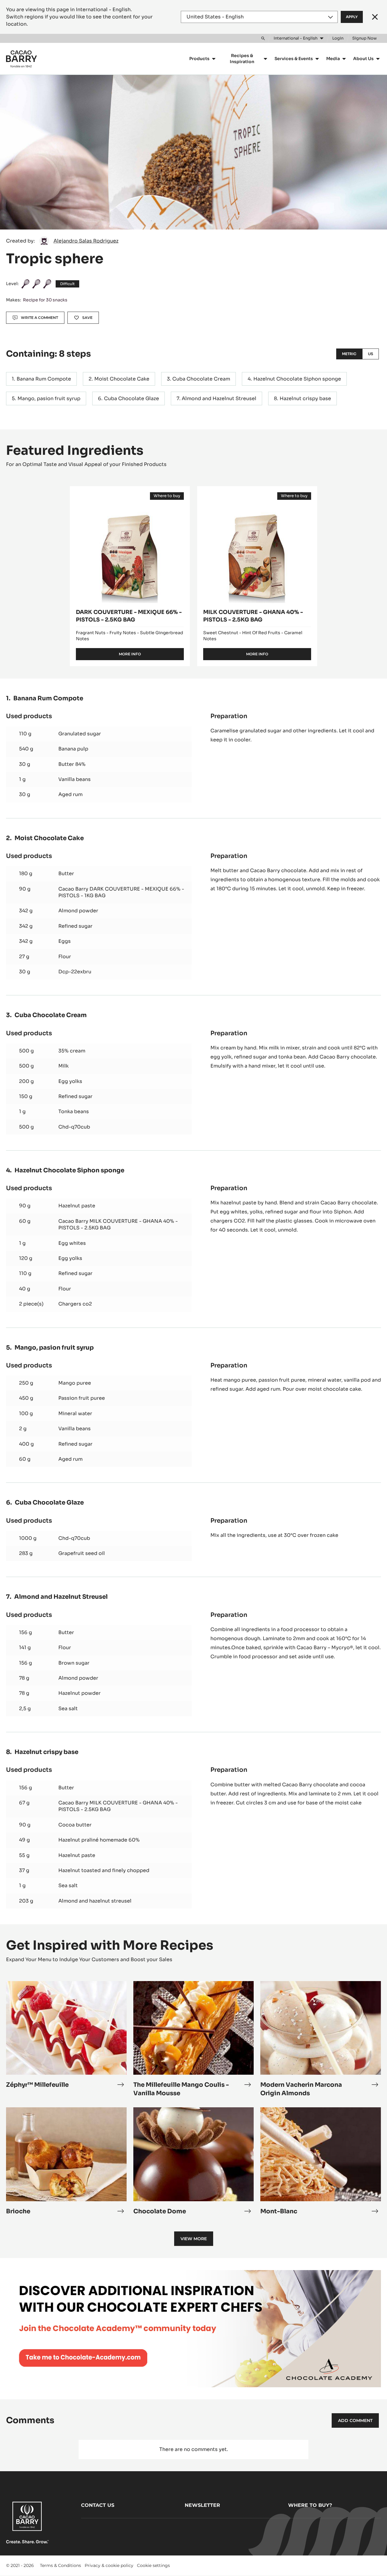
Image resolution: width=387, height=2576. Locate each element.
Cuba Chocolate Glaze (132, 398)
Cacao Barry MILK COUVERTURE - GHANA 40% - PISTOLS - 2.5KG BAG (118, 1224)
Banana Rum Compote (44, 379)
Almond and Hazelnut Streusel (219, 398)
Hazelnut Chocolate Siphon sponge (297, 379)
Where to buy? (310, 2505)
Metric (349, 354)
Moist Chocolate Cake (122, 379)
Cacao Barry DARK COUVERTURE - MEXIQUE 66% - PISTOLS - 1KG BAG (121, 892)
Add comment (355, 2420)
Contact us (98, 2505)
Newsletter (202, 2505)
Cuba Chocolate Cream (201, 379)
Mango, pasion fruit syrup (49, 398)
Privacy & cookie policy (109, 2565)
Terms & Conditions (60, 2565)
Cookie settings (153, 2565)
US (371, 354)
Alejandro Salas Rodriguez (86, 241)
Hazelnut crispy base (305, 398)
